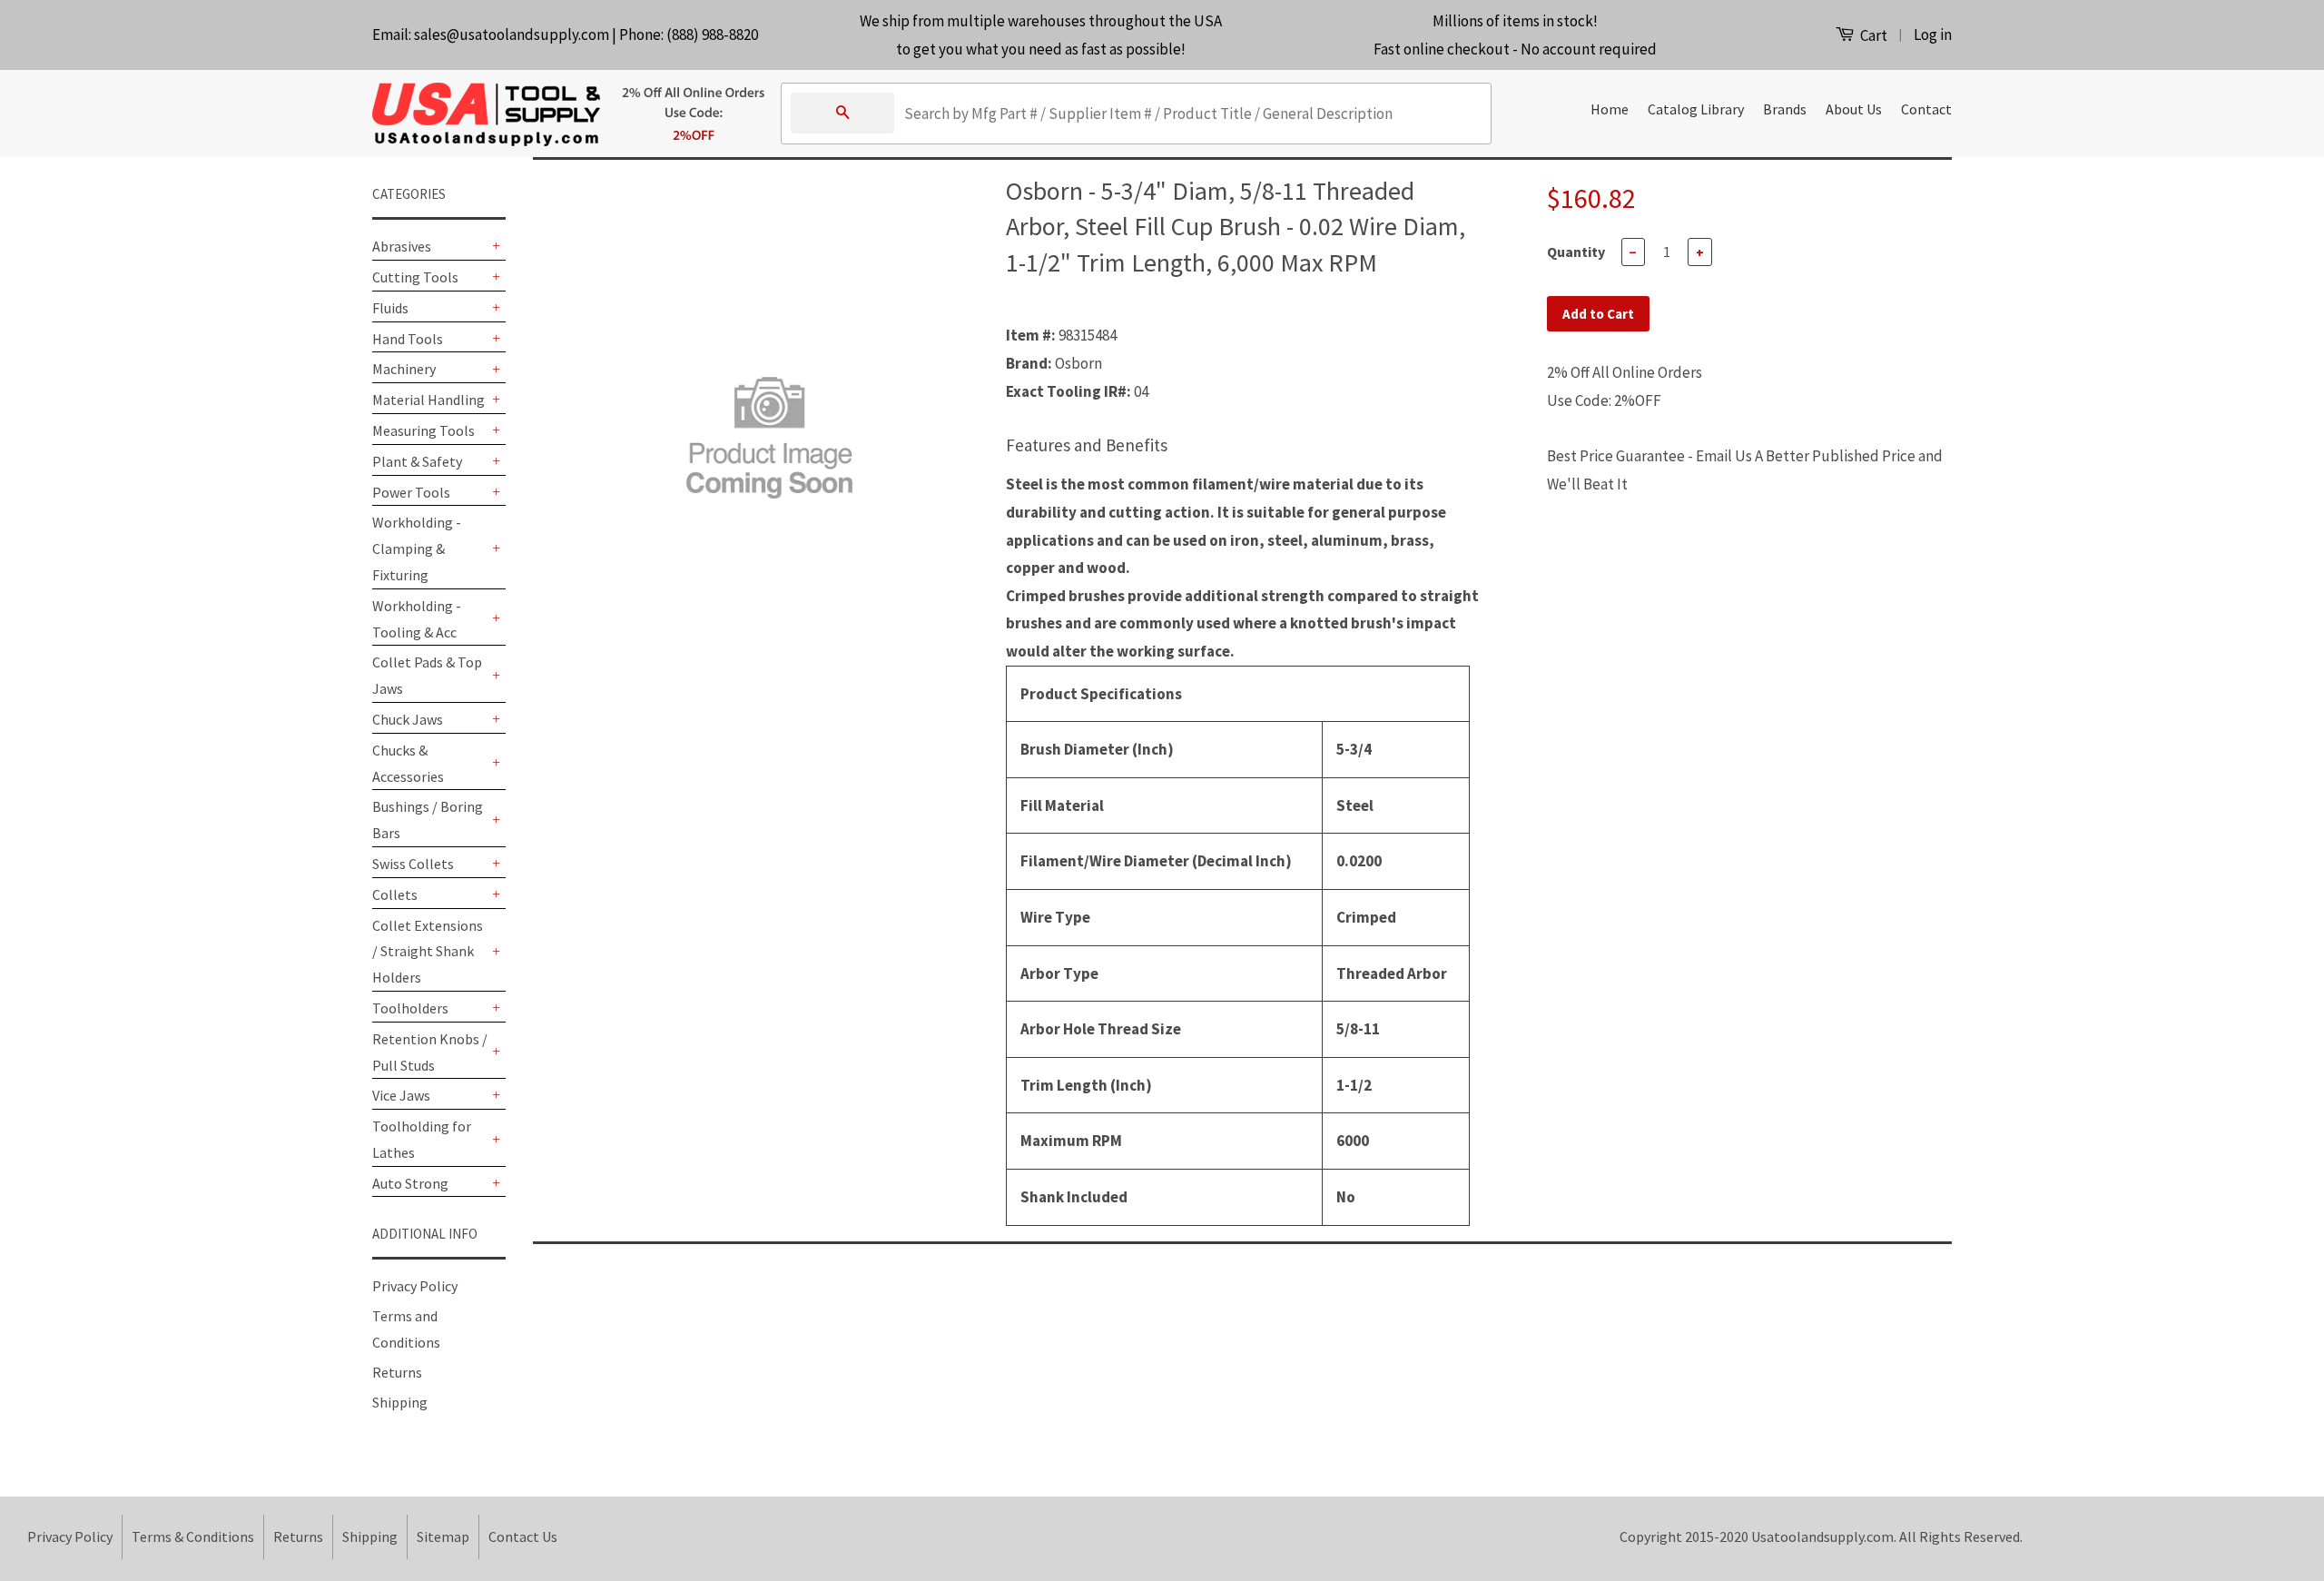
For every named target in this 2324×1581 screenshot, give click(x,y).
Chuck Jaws (408, 719)
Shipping (400, 1402)
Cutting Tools (415, 277)
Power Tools (411, 492)
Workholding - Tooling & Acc (417, 619)
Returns (397, 1372)
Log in (1933, 35)
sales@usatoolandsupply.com (512, 35)
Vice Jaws (401, 1095)
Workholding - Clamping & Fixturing (417, 548)
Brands (1785, 109)
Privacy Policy (415, 1286)
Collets (395, 894)
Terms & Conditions (193, 1537)
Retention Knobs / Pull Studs (430, 1052)
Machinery (404, 369)
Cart (1872, 35)
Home (1610, 109)
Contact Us (523, 1537)
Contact (1926, 109)
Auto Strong (410, 1183)
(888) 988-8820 (712, 35)
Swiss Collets (413, 864)
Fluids (390, 308)
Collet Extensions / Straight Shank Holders (428, 952)
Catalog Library (1696, 109)
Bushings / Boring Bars (428, 820)
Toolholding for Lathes (422, 1139)
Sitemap (443, 1537)
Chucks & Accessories (408, 763)
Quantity (1576, 252)
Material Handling (428, 400)
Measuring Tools (423, 430)
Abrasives (402, 246)
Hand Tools (408, 339)
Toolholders (410, 1008)
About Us (1854, 109)
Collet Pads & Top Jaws (427, 675)
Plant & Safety (417, 461)
